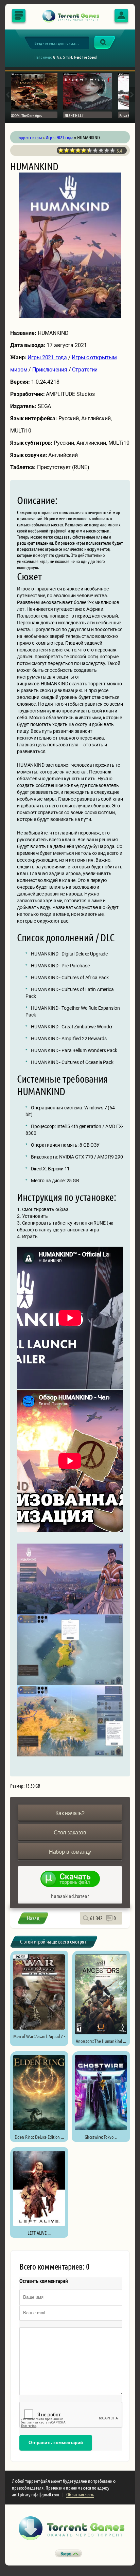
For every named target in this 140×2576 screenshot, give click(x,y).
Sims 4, (68, 57)
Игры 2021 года (47, 357)
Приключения (50, 370)
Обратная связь (80, 2494)
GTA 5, (57, 57)
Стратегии (85, 370)
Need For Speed (85, 57)
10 (113, 150)
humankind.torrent (70, 1896)
